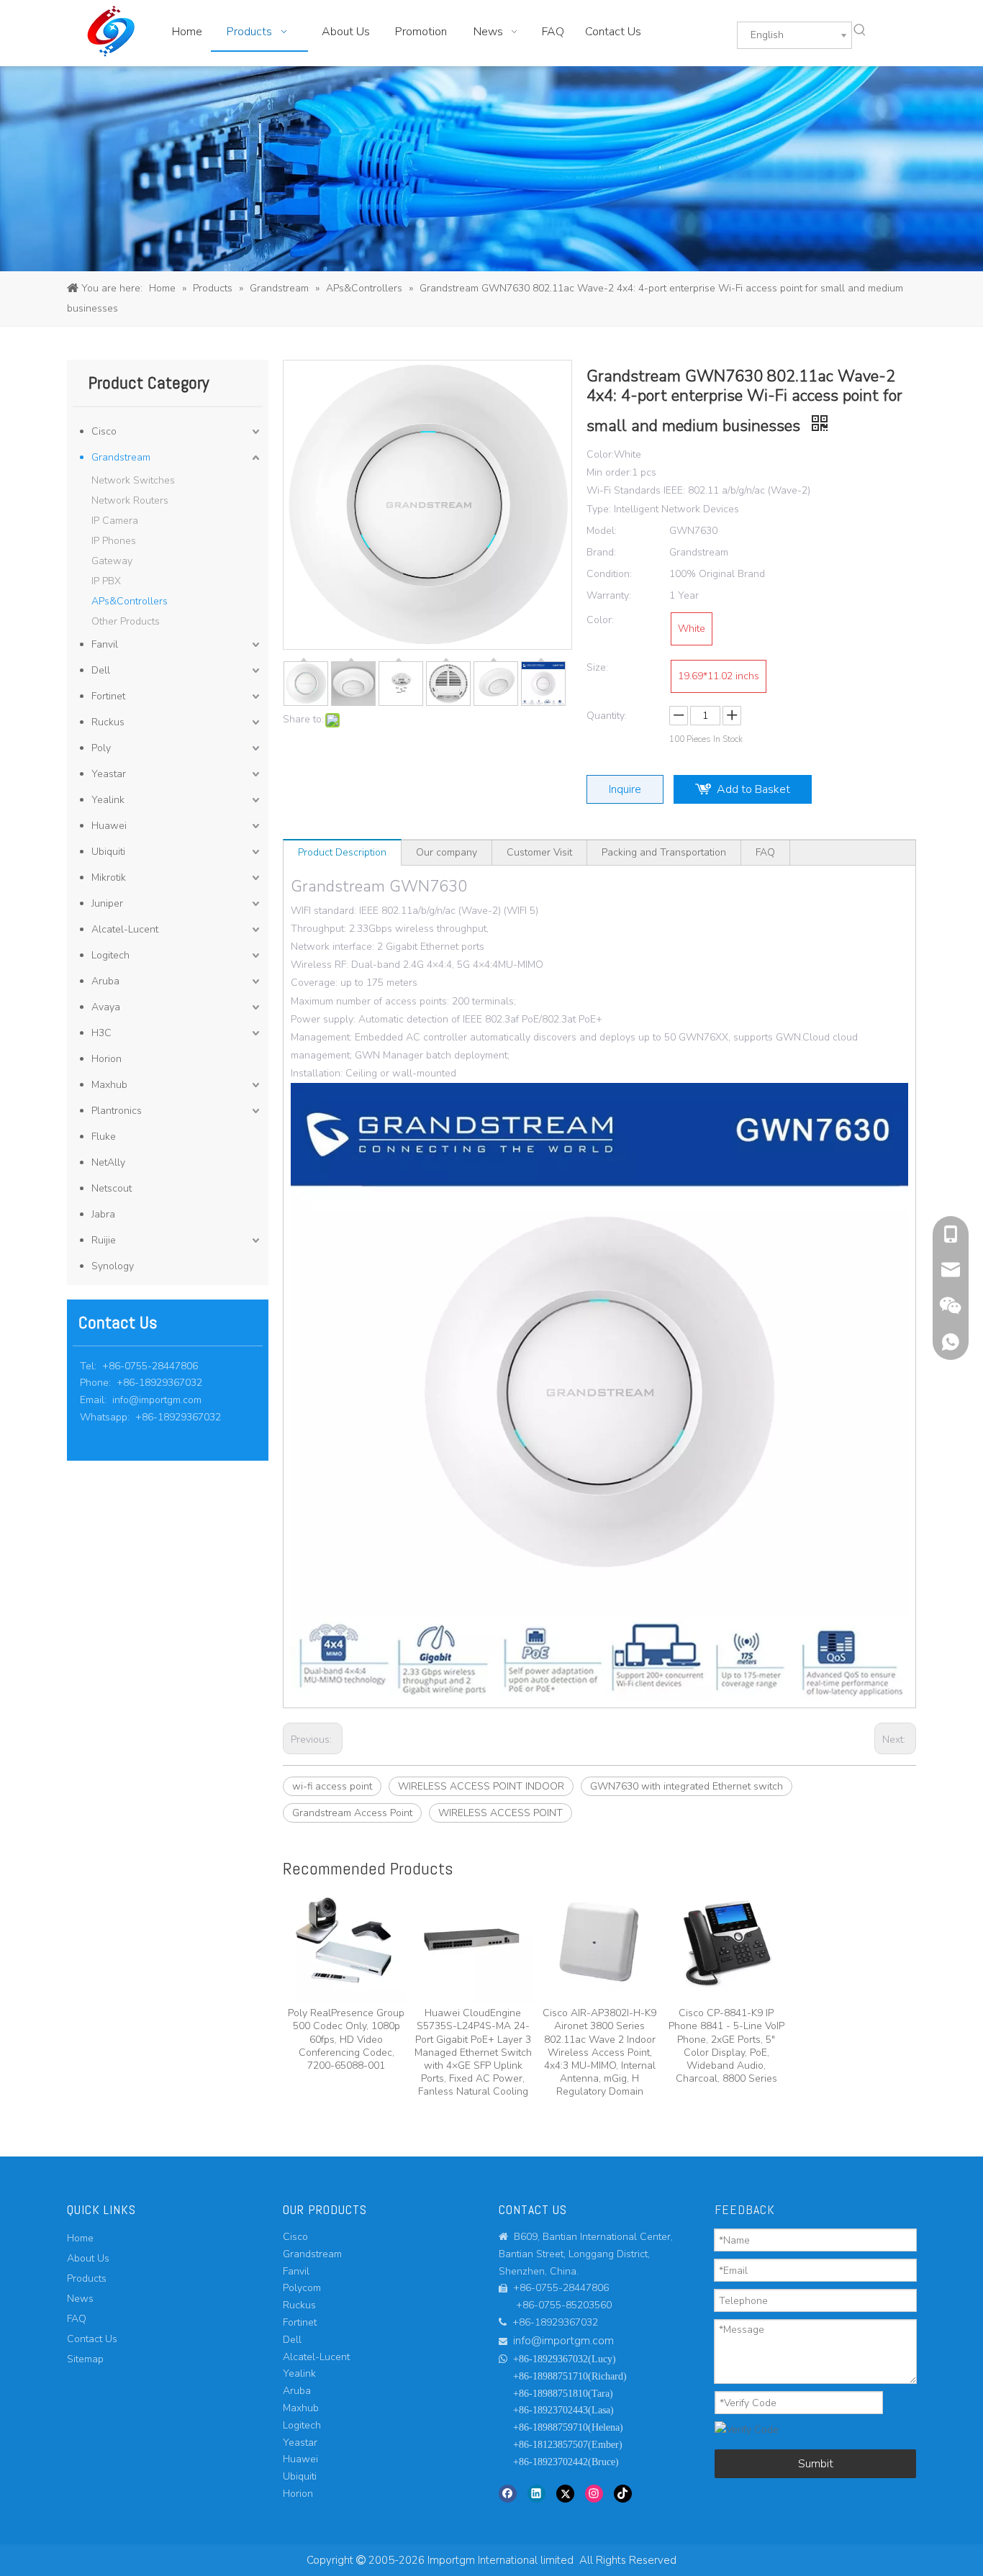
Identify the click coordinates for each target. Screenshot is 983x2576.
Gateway (112, 561)
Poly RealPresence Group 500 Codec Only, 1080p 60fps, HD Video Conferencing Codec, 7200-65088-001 (346, 2039)
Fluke (104, 1137)
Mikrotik (109, 877)
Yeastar (109, 774)
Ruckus (108, 722)
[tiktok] (623, 2493)
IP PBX (106, 581)
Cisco (104, 431)
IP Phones (114, 541)
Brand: (601, 552)
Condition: (609, 574)
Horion (107, 1059)
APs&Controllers (130, 601)
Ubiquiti (108, 852)
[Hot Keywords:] (860, 30)
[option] (346, 1978)
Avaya (106, 1007)
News (80, 2299)
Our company (447, 852)
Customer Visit (539, 852)
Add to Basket (753, 789)
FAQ (765, 852)
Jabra (103, 1214)
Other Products (126, 621)
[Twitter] (565, 2493)
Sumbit (816, 2464)
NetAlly (108, 1162)
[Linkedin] (536, 2493)
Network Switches (133, 480)
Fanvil (105, 644)
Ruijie (104, 1240)
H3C (101, 1033)
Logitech (110, 955)
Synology (113, 1266)
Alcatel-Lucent (125, 929)
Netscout (112, 1188)
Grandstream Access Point (352, 1813)
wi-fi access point (332, 1786)
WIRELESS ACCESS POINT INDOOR (481, 1786)
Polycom (302, 2288)
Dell (101, 670)
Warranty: (609, 595)
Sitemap (85, 2359)
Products (87, 2278)
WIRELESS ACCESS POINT (500, 1813)
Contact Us (92, 2339)
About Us (88, 2258)
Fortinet (108, 696)
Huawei (109, 826)
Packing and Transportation (664, 852)
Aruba (105, 981)
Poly (101, 748)
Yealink (108, 800)
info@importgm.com (157, 1400)
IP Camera (115, 521)
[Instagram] (594, 2493)
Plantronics (117, 1111)
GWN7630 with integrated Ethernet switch (687, 1786)
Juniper (107, 903)
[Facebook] (508, 2493)
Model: (602, 531)
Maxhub (109, 1085)
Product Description (342, 852)
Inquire (625, 789)
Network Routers (130, 500)
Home (80, 2238)
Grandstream (121, 457)
